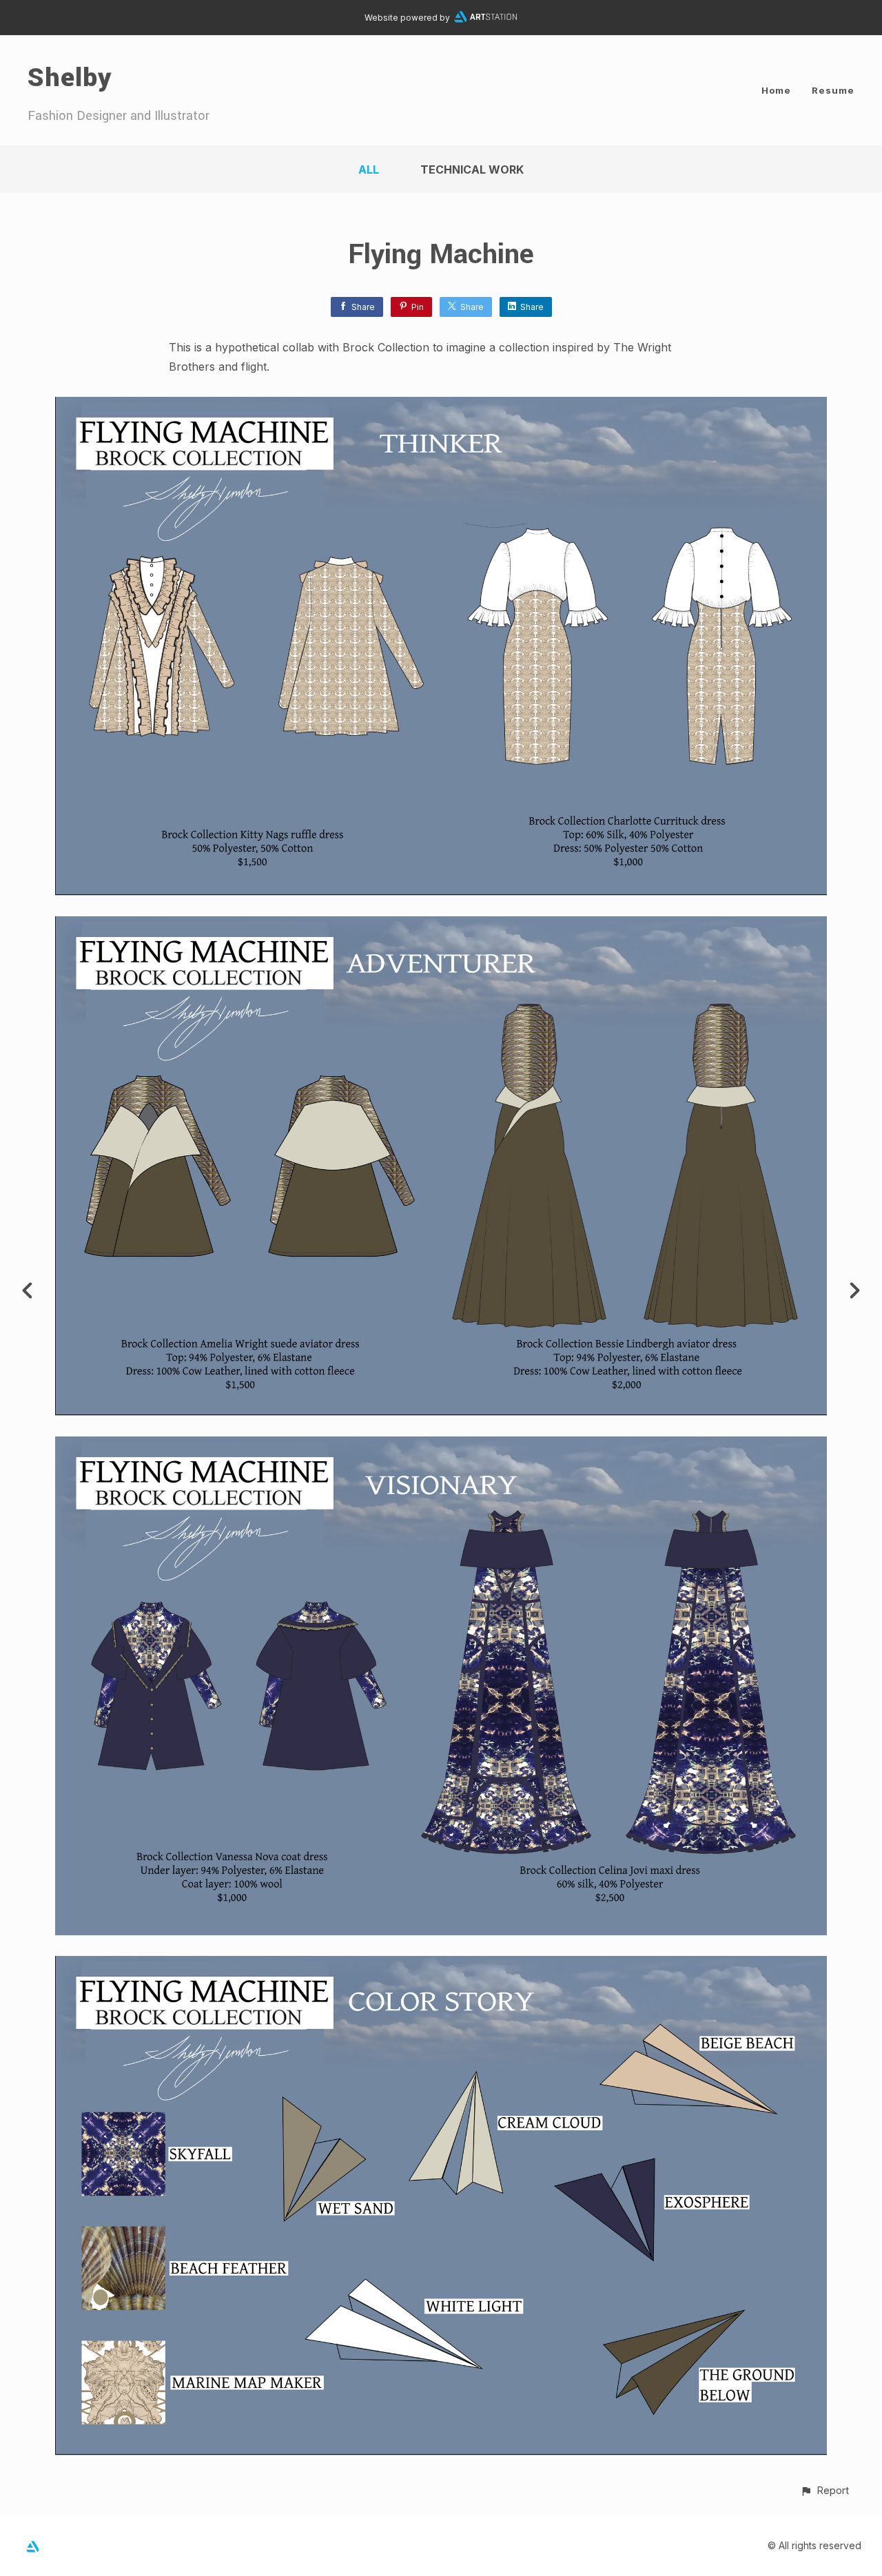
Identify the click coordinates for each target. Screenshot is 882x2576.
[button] (824, 2490)
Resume (833, 90)
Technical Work (472, 169)
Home (776, 90)
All (369, 169)
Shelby (70, 78)
